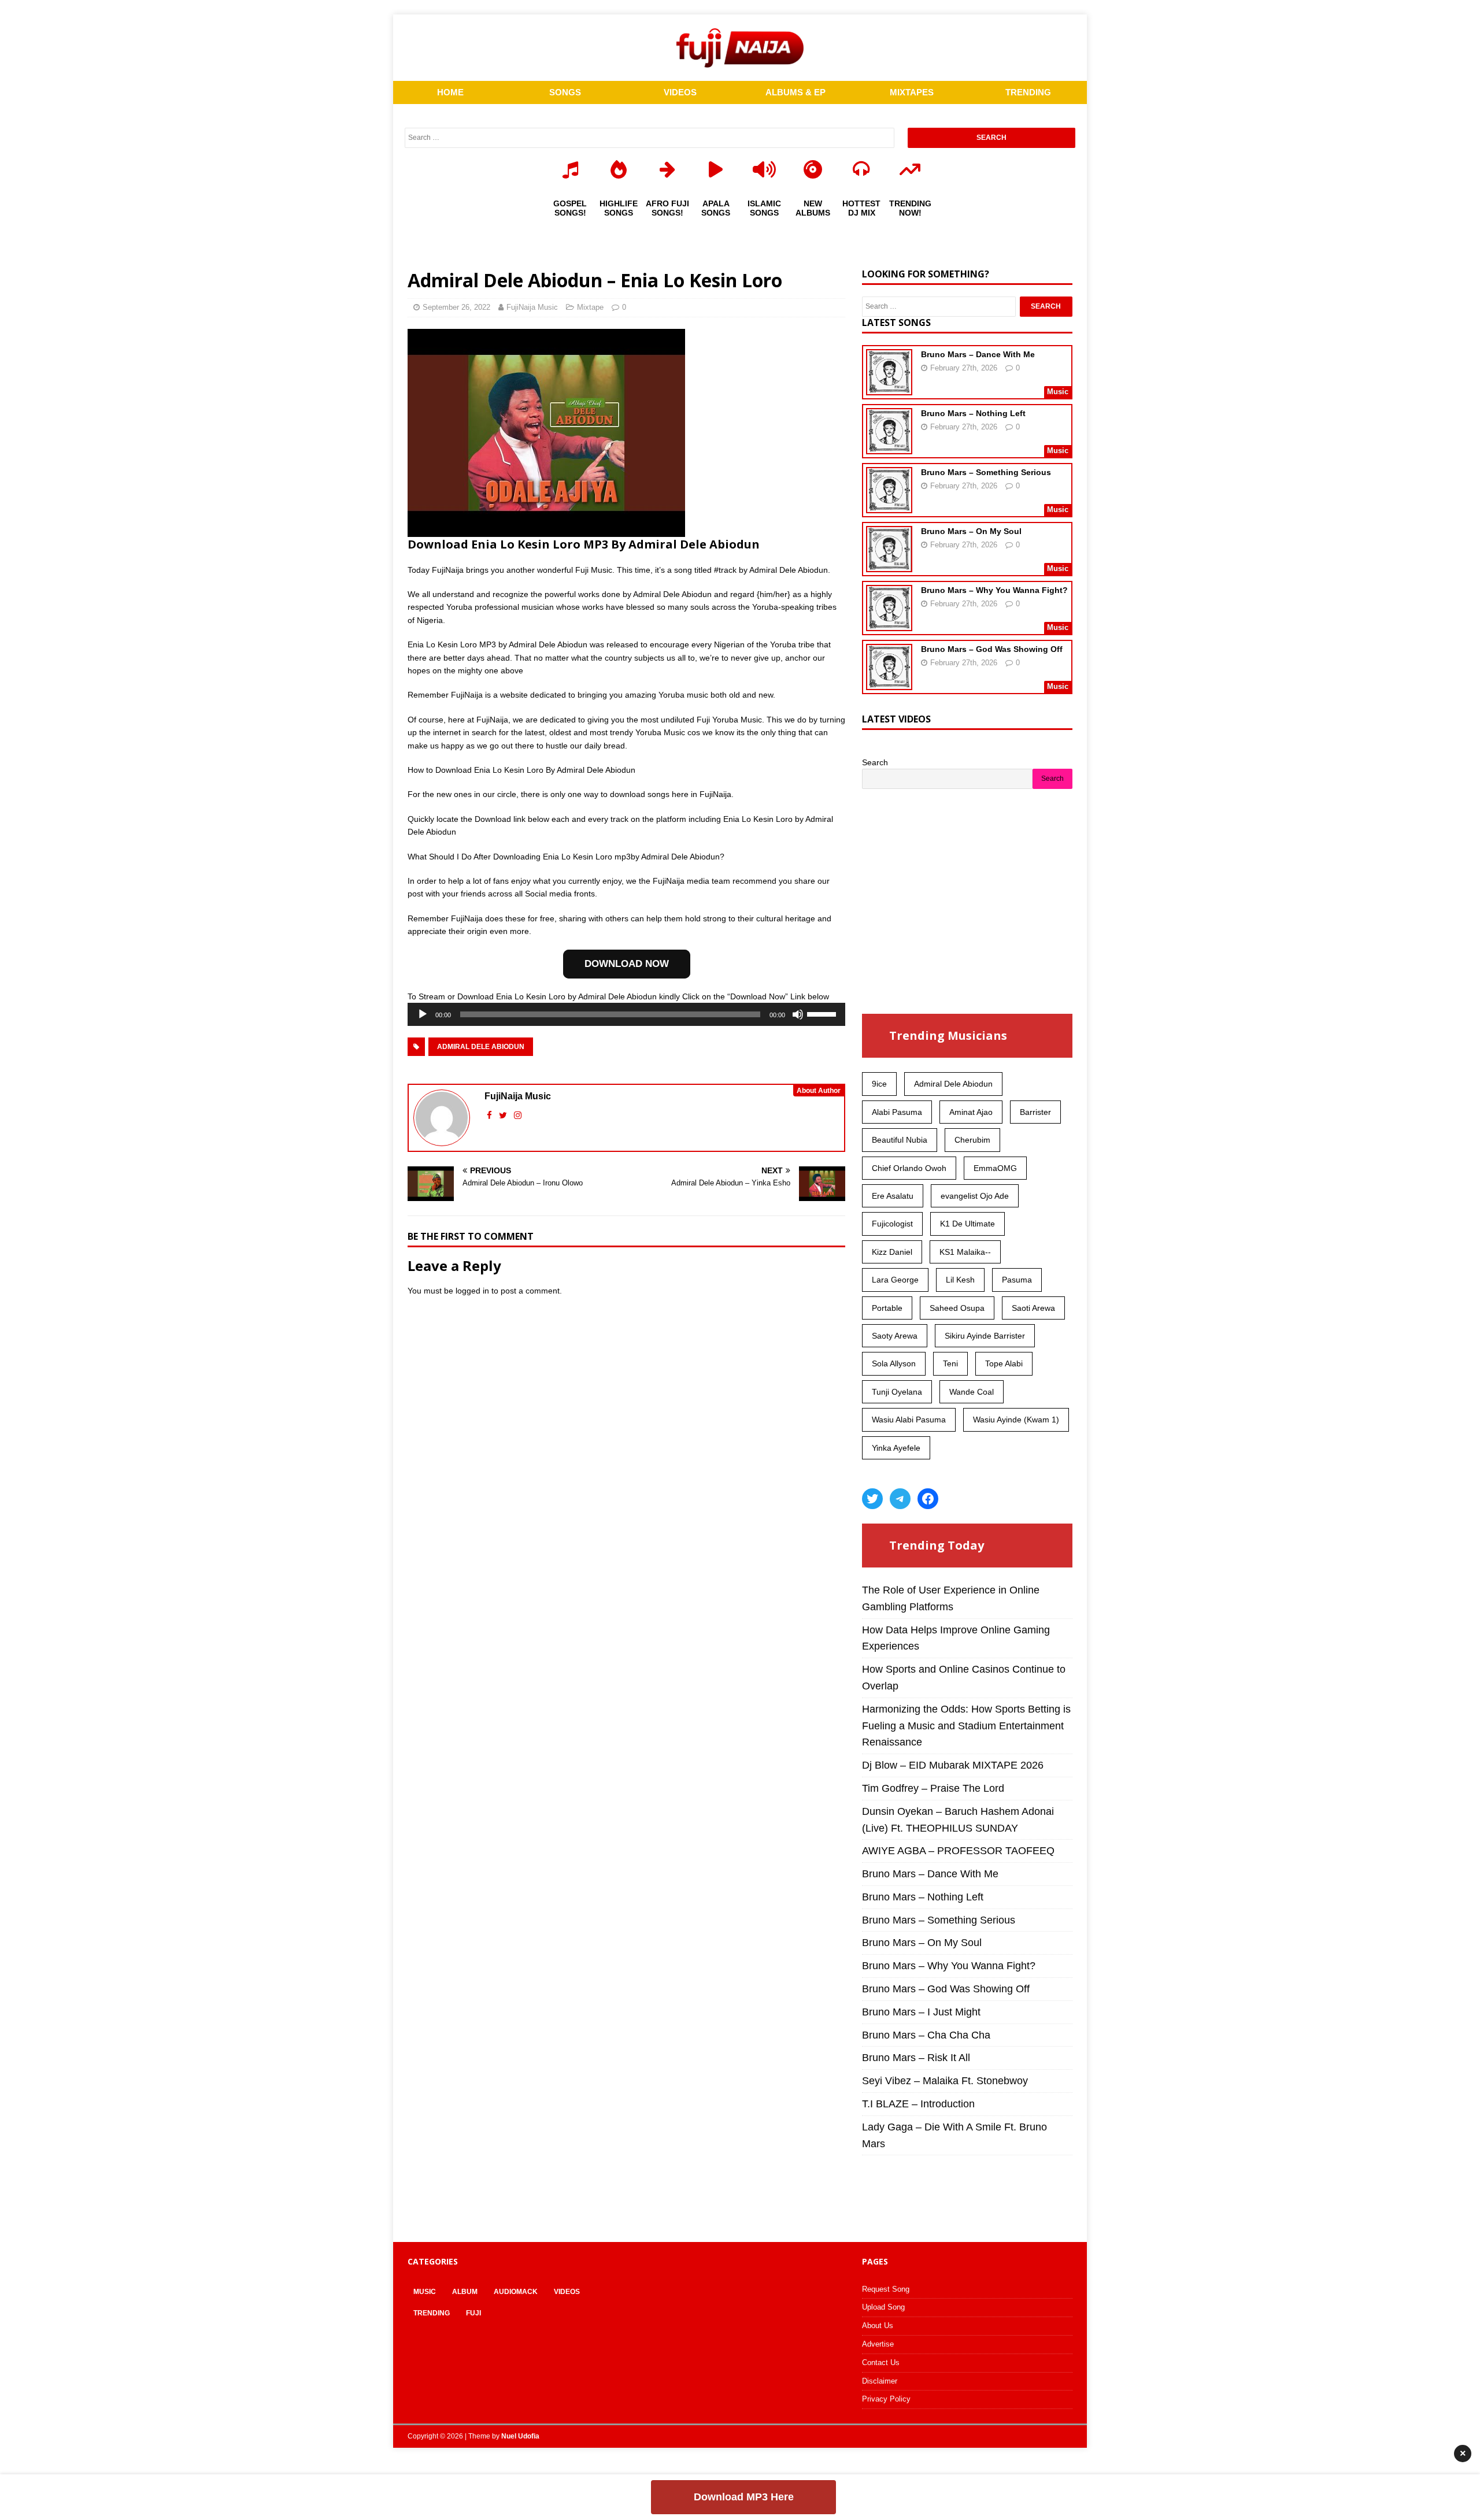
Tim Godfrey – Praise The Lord (933, 1788)
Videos (567, 2292)
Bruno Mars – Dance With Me (978, 354)
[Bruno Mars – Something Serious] (889, 506)
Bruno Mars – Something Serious (986, 472)
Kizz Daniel (892, 1252)
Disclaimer (880, 2381)
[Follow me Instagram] (518, 1115)
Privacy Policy (886, 2399)
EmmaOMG (995, 1168)
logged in (472, 1291)
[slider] (823, 1013)
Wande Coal (972, 1392)
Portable (887, 1308)
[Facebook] (928, 1499)
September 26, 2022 (456, 307)
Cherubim (972, 1140)
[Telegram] (900, 1499)
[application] (626, 1014)
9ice (879, 1084)
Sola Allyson (894, 1363)
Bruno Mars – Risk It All (916, 2058)
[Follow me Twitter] (504, 1115)
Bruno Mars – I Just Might (921, 2012)
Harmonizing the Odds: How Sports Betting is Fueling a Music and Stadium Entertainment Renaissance (966, 1726)
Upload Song (883, 2307)
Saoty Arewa (895, 1336)
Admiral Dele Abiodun (481, 1047)
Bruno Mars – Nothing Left (973, 413)
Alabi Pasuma (897, 1112)
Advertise (878, 2344)
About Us (878, 2326)
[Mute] (798, 1014)
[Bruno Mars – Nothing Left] (889, 447)
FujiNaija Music (532, 307)
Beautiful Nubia (900, 1140)
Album (465, 2292)
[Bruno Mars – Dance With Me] (889, 388)
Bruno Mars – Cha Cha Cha (926, 2035)
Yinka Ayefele (896, 1448)
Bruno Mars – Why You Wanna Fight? (994, 590)
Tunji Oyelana (897, 1392)
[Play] (423, 1014)
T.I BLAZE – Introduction (918, 2104)
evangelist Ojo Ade (975, 1196)
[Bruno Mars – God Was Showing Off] (889, 683)
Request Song (886, 2289)
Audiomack (516, 2292)
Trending (432, 2313)
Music (425, 2292)
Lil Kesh (960, 1280)
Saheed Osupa (957, 1308)
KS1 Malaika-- (965, 1252)
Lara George (895, 1280)
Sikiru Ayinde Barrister (985, 1336)
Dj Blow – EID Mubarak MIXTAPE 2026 (953, 1765)
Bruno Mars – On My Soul (971, 531)
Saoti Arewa (1033, 1308)
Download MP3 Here (744, 2497)
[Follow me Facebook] (491, 1115)
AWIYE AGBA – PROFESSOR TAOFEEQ (958, 1851)
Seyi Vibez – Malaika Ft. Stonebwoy (945, 2081)
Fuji (473, 2313)
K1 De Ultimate (967, 1224)
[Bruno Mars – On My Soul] (889, 565)
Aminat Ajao (971, 1112)
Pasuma (1017, 1280)
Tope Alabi (1004, 1363)
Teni (950, 1363)
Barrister (1035, 1112)
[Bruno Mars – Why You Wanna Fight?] (889, 624)
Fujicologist (892, 1224)
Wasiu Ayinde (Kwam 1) (1016, 1420)
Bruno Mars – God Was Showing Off (992, 649)
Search (875, 762)
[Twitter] (872, 1499)
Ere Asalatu (893, 1196)
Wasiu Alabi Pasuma (909, 1420)
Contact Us (881, 2362)
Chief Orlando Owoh (909, 1168)
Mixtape (590, 307)
